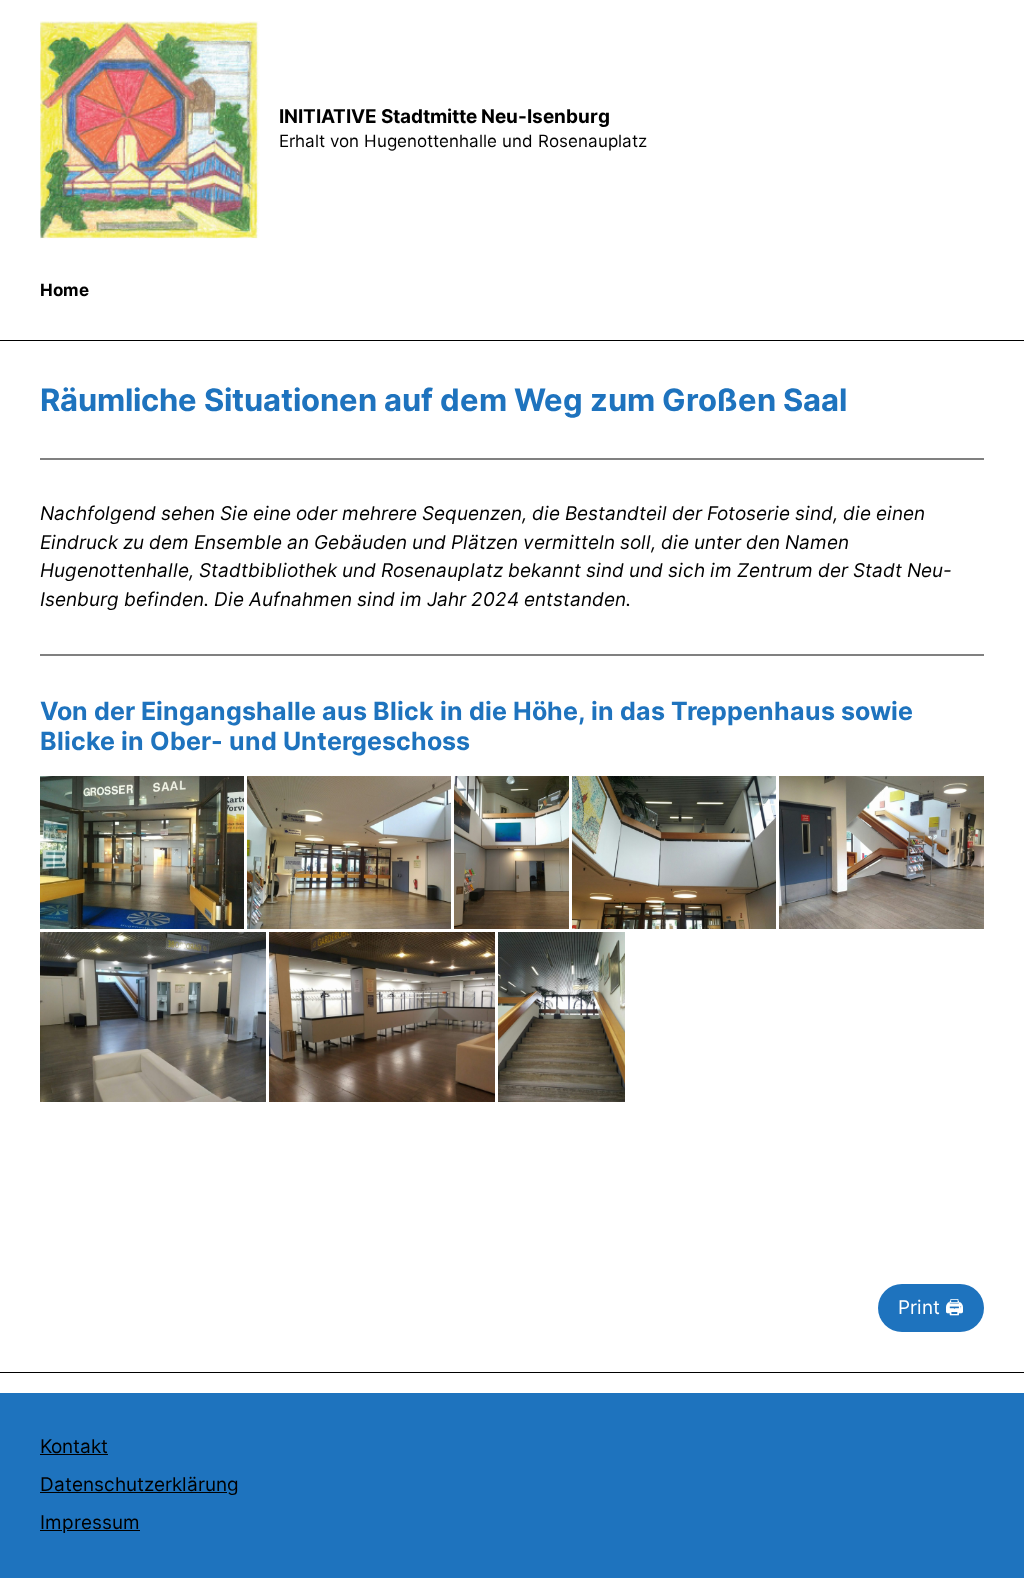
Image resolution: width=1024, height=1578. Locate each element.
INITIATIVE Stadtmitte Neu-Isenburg (444, 116)
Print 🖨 (931, 1307)
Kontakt (74, 1446)
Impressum (90, 1522)
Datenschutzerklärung (139, 1484)
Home (64, 290)
